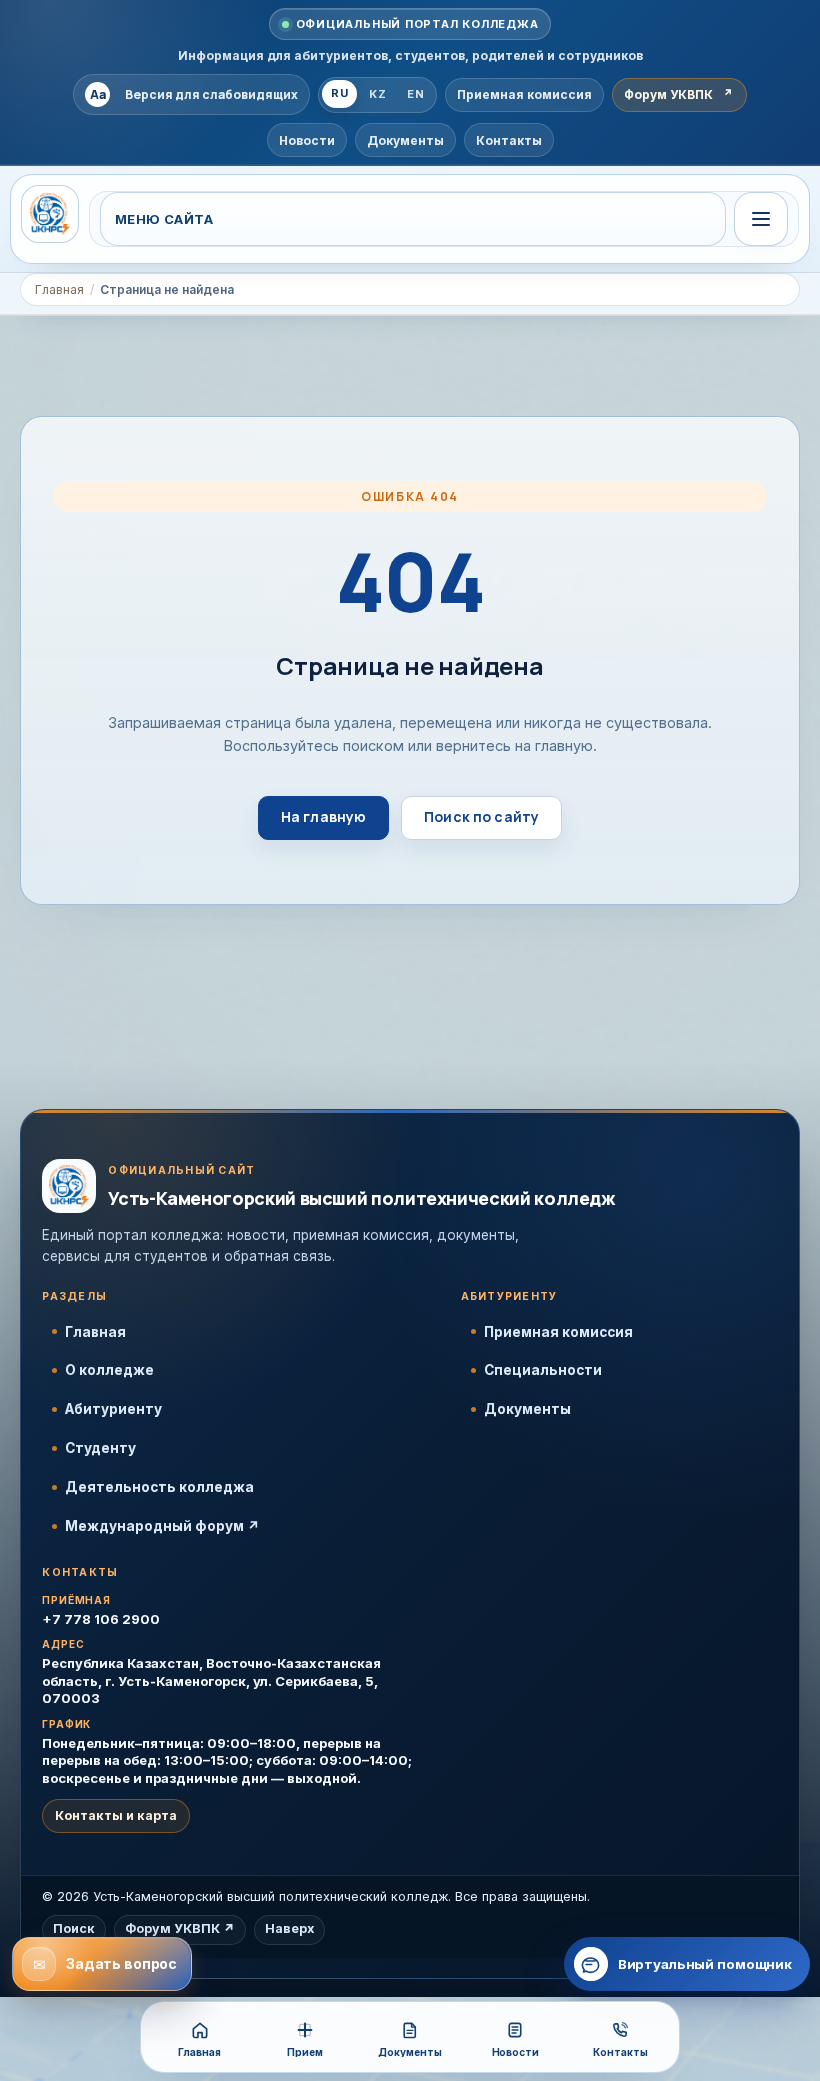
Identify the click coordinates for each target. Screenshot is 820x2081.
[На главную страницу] (50, 214)
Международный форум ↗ (162, 1526)
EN (415, 94)
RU (339, 93)
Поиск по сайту (481, 816)
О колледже (109, 1370)
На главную (323, 816)
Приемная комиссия (558, 1332)
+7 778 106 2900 (101, 1619)
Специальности (543, 1370)
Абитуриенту (113, 1409)
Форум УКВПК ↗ (180, 1928)
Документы (527, 1409)
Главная (59, 289)
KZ (377, 94)
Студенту (100, 1448)
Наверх (289, 1928)
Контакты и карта (116, 1815)
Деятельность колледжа (159, 1487)
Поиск (74, 1928)
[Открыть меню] (761, 219)
